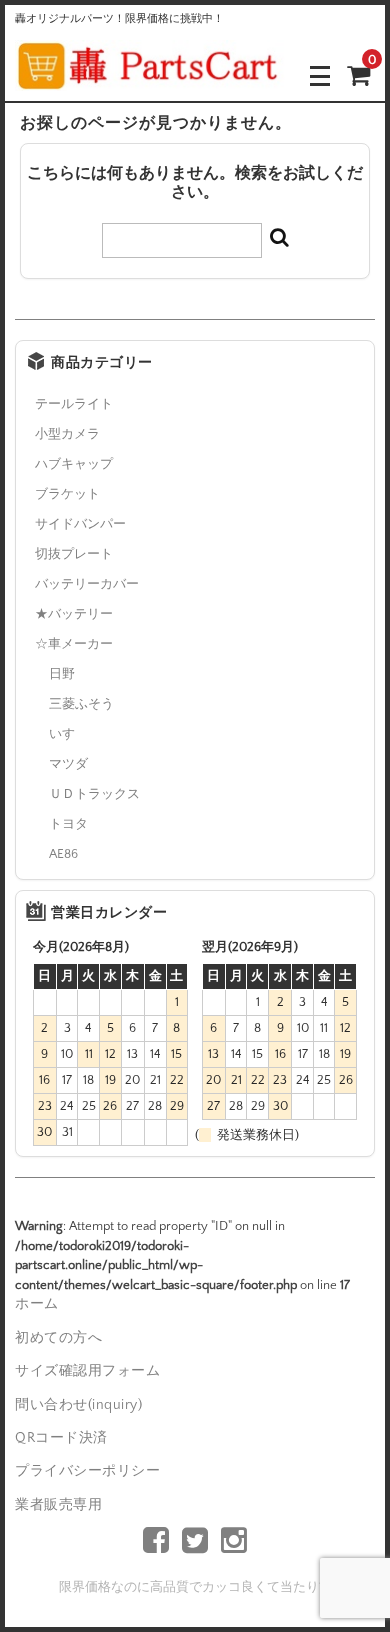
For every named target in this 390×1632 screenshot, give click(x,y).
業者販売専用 (58, 1505)
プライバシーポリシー (87, 1471)
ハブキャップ (74, 464)
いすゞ (68, 734)
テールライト (74, 404)
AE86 (63, 854)
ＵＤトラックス (94, 794)
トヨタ (68, 824)
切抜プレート (74, 554)
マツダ (68, 764)
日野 (62, 674)
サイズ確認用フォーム (87, 1371)
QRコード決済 (61, 1438)
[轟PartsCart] (150, 75)
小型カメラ (67, 434)
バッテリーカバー (87, 584)
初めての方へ (58, 1338)
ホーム (37, 1304)
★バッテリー (74, 614)
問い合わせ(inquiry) (78, 1405)
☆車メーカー (74, 644)
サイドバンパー (80, 524)
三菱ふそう (81, 704)
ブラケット (67, 494)
